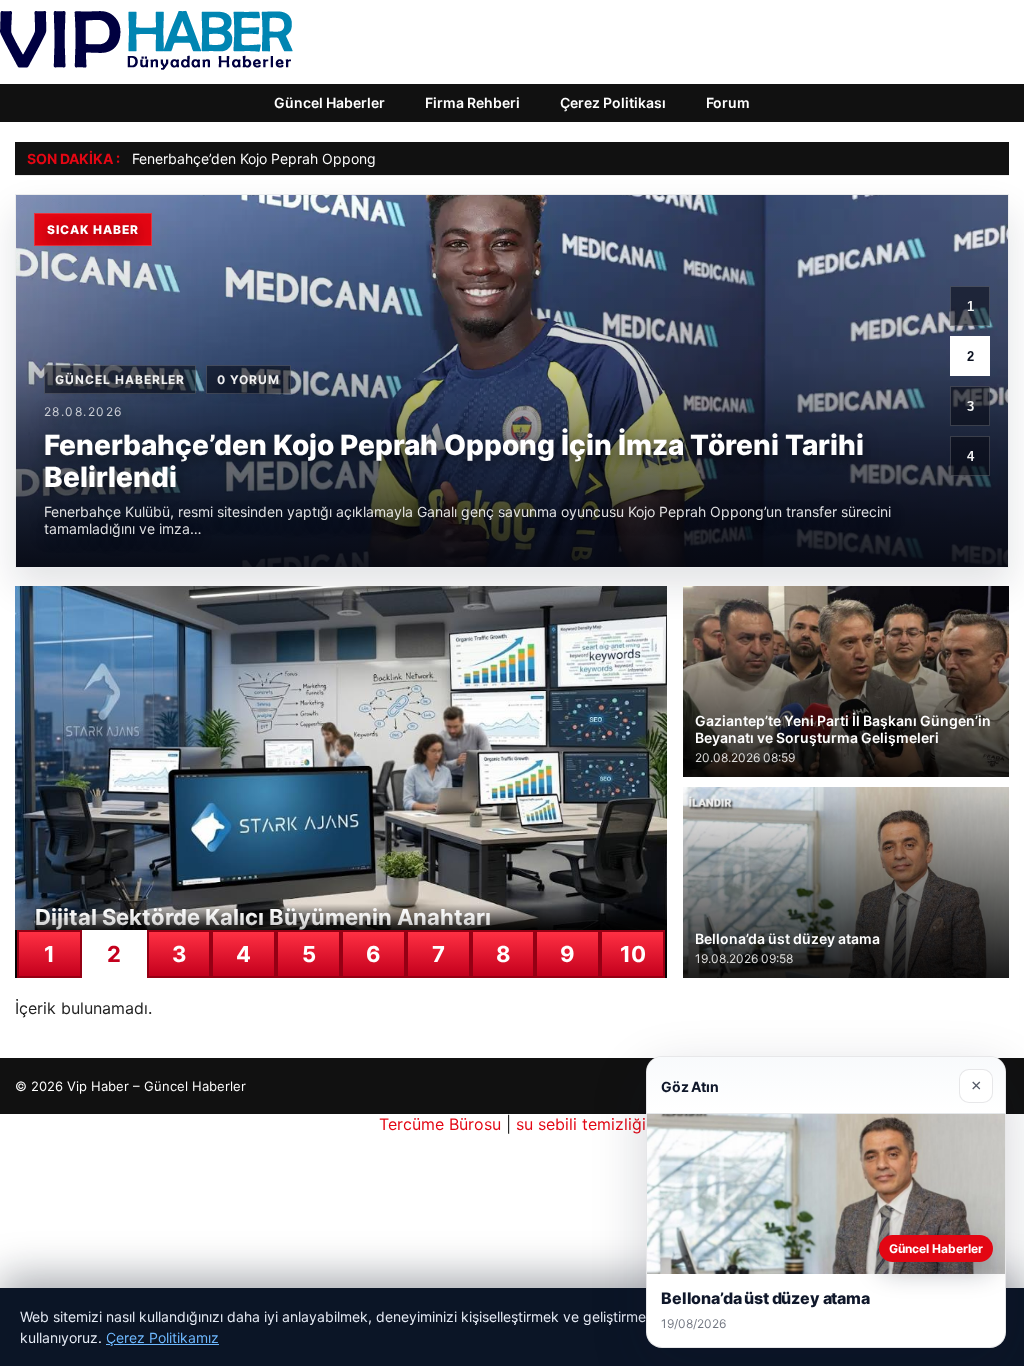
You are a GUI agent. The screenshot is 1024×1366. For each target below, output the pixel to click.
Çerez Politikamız (162, 1337)
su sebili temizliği (581, 1124)
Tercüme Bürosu (440, 1124)
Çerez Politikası (613, 102)
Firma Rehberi (472, 102)
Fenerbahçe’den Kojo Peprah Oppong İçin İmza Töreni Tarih (325, 158)
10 (633, 954)
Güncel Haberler (329, 102)
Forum (728, 102)
